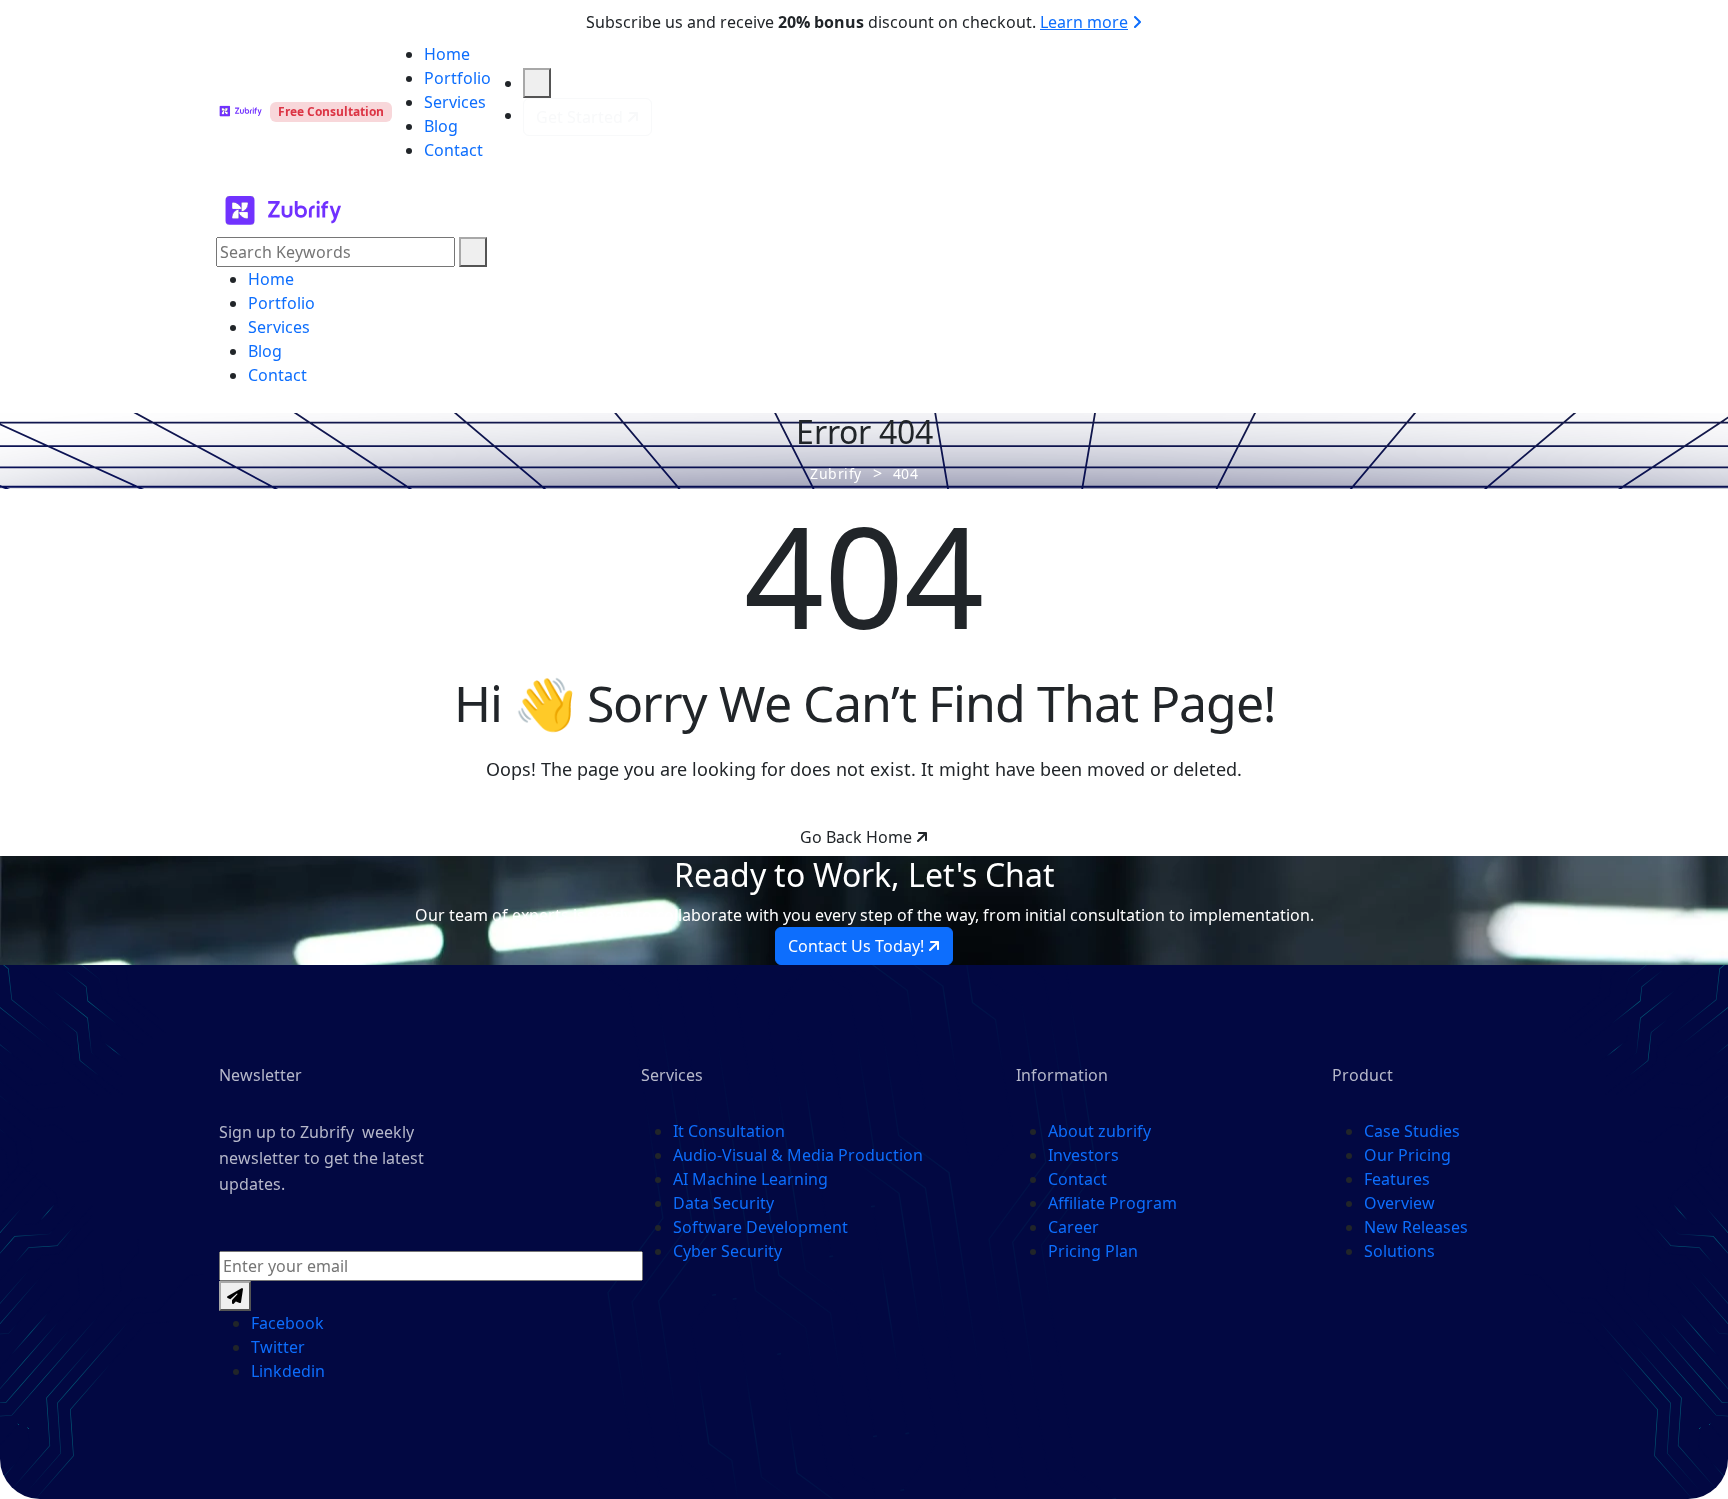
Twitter (278, 1347)
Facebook (287, 1323)
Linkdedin (288, 1371)
